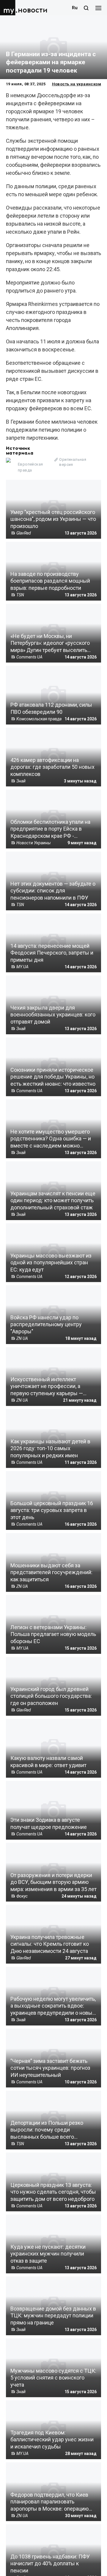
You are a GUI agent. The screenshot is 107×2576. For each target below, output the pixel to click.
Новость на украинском (77, 84)
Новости (33, 10)
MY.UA (9, 8)
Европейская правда (30, 467)
